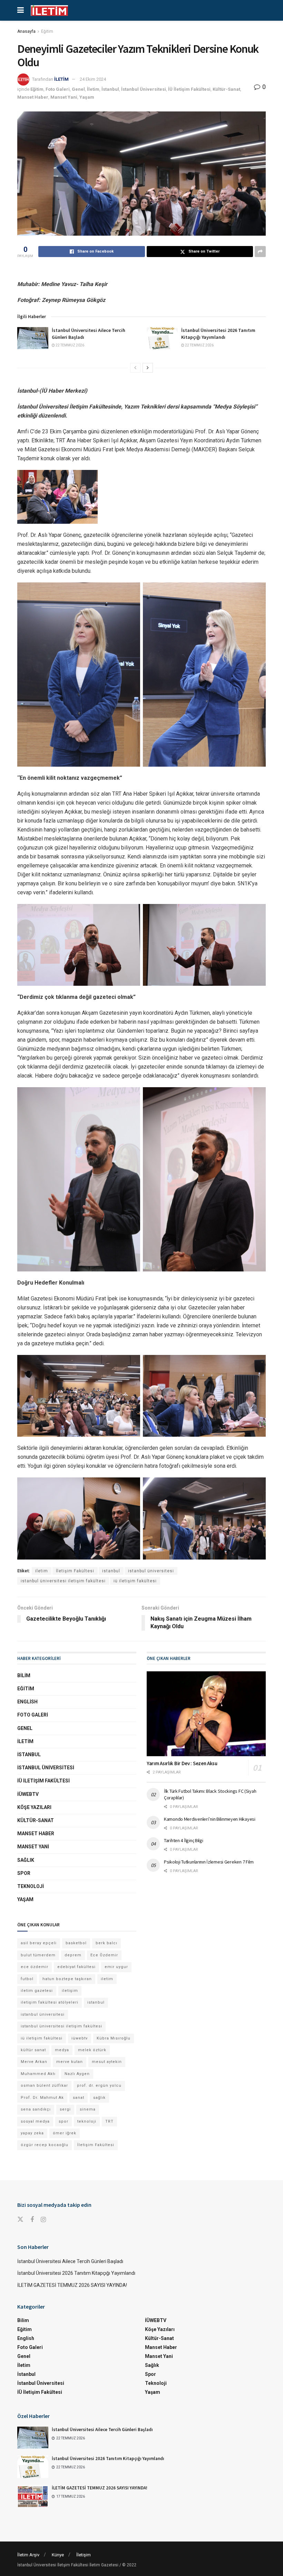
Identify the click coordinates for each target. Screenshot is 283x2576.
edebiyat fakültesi (76, 1967)
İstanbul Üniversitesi (144, 89)
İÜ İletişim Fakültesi (189, 89)
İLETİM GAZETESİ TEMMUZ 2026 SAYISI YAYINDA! (72, 2285)
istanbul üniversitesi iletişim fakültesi (63, 1581)
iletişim (70, 1991)
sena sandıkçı (36, 2109)
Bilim (24, 1675)
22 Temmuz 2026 (70, 345)
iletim (42, 1571)
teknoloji (87, 2121)
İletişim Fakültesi (75, 1571)
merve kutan (70, 2062)
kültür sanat (33, 2050)
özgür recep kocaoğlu (45, 2145)
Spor (24, 1873)
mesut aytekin (107, 2062)
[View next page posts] (148, 368)
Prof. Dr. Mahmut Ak (42, 2098)
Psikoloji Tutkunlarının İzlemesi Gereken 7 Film (209, 1862)
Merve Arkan (34, 2062)
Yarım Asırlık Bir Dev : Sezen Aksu (182, 1763)
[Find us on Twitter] (20, 2220)
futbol (27, 1979)
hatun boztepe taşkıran (67, 1979)
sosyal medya (35, 2121)
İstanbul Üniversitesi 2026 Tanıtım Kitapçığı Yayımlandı (218, 334)
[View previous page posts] (135, 368)
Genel (78, 89)
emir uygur (116, 1967)
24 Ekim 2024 (93, 79)
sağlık (99, 2098)
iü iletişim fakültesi (135, 1581)
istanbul (111, 1571)
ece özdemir (35, 1967)
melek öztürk (92, 2050)
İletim (93, 89)
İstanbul (110, 89)
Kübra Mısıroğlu (114, 2038)
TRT (109, 2121)
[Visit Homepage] (49, 11)
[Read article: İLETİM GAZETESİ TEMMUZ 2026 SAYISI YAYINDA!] (33, 2496)
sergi (65, 2109)
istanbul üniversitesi (151, 1571)
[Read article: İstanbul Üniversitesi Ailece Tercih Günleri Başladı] (33, 338)
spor (64, 2121)
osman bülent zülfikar (44, 2086)
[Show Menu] (21, 10)
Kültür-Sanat (226, 89)
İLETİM (61, 79)
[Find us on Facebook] (32, 2220)
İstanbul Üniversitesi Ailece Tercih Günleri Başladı (70, 2261)
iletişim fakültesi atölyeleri (50, 2002)
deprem (73, 1955)
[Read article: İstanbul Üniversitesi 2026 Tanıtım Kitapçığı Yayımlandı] (162, 338)
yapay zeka (32, 2133)
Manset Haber (33, 97)
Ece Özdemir (104, 1955)
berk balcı (106, 1943)
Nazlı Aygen (77, 2074)
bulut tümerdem (38, 1955)
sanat (79, 2098)
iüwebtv (80, 2038)
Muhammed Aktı (38, 2074)
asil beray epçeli (39, 1943)
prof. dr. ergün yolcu (99, 2086)
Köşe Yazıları (34, 1807)
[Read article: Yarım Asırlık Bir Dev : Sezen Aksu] (206, 1714)
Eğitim (47, 31)
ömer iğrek (65, 2133)
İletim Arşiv (28, 2555)
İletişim (84, 2555)
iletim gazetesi (37, 1991)
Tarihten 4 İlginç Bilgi (184, 1840)
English (27, 1702)
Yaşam (87, 97)
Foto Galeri (58, 89)
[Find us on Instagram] (43, 2220)
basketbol (76, 1943)
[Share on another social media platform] (260, 252)
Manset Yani (64, 97)
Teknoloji (31, 1886)
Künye (58, 2555)
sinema (88, 2109)
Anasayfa (26, 31)
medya (62, 2050)
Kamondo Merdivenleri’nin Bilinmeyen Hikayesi (210, 1819)
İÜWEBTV (28, 1794)
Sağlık (26, 1860)
